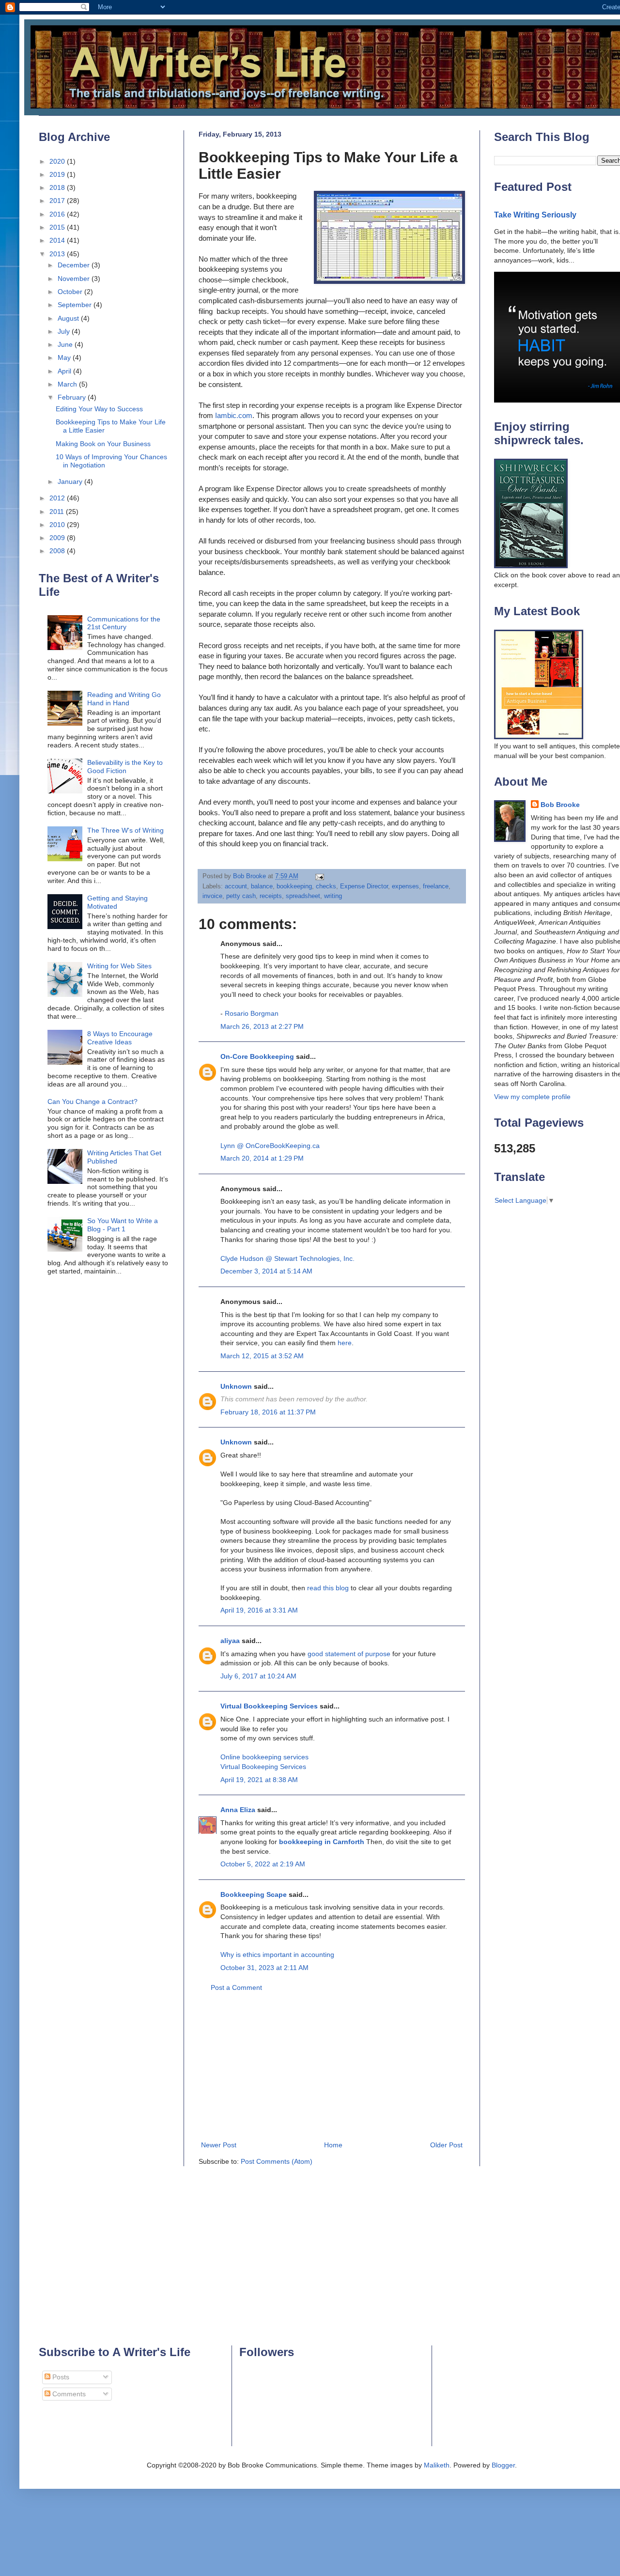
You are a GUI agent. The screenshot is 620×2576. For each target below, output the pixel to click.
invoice (212, 896)
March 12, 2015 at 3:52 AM (262, 1356)
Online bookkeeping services (264, 1757)
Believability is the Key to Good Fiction (125, 767)
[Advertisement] (332, 2066)
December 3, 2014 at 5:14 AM (266, 1271)
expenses (405, 886)
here (345, 1343)
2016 (58, 214)
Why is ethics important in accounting (277, 1955)
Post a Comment (236, 1987)
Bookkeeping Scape (254, 1894)
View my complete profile (532, 1097)
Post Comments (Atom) (277, 2161)
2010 (58, 525)
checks (326, 886)
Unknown (236, 1386)
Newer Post (219, 2145)
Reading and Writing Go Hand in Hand (124, 699)
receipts (271, 896)
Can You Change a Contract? (93, 1102)
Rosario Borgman (252, 1013)
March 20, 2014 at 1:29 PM (262, 1158)
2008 (58, 551)
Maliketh (437, 2465)
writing (333, 896)
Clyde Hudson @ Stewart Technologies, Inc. (287, 1258)
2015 (58, 227)
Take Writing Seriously (535, 215)
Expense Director (364, 886)
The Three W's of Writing (125, 830)
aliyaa (230, 1641)
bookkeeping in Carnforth (322, 1842)
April (65, 371)
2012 (58, 498)
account (236, 886)
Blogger (503, 2465)
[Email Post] (319, 876)
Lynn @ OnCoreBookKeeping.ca (270, 1146)
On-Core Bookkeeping (257, 1056)
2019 (58, 174)
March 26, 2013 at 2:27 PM (262, 1026)
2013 (58, 254)
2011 (58, 512)
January (71, 481)
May (65, 357)
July (65, 331)
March (68, 384)
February (73, 397)
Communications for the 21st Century (124, 623)
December (75, 265)
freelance (436, 886)
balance (262, 886)
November (75, 279)
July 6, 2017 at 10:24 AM (258, 1676)
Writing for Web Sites (119, 966)
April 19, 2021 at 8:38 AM (259, 1780)
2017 (58, 201)
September (76, 305)
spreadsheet (303, 896)
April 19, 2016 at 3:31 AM (259, 1610)
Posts (60, 2377)
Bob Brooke (560, 805)
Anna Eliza (238, 1810)
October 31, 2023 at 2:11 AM (264, 1968)
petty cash (241, 896)
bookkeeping (294, 886)
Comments (68, 2394)
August (69, 318)
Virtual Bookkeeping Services (269, 1706)
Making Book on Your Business (103, 444)
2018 (58, 187)
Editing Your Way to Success (99, 409)
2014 (58, 240)
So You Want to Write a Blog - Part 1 (123, 1225)
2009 (58, 538)
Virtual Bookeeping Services (263, 1767)
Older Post (446, 2145)
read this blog (329, 1588)
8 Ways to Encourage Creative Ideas (120, 1038)
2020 (58, 161)
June (66, 344)
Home (333, 2145)
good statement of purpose (349, 1654)
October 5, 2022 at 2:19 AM (263, 1864)
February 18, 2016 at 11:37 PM (268, 1412)
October (71, 292)
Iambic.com (234, 415)
